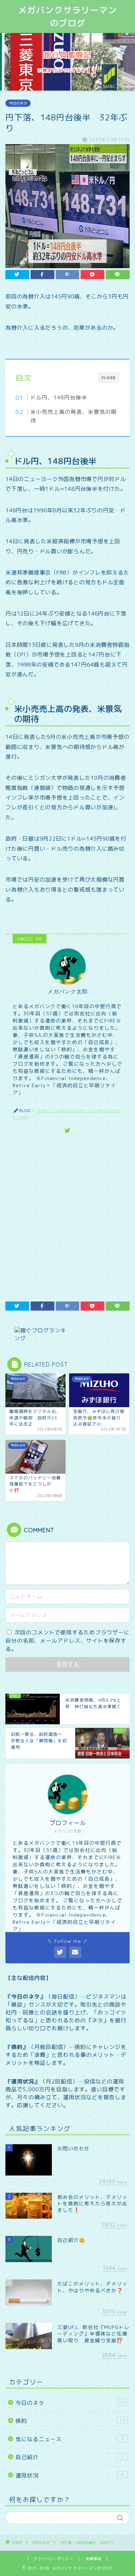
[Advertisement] (67, 1216)
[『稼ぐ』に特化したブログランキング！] (67, 1335)
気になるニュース (69, 2439)
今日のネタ (18, 103)
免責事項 (94, 2559)
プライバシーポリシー (53, 2559)
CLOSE (109, 378)
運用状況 (70, 2476)
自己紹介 (69, 2457)
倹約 (70, 2421)
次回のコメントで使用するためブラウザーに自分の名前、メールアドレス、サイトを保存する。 (67, 1641)
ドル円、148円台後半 (59, 397)
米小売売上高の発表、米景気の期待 (73, 416)
